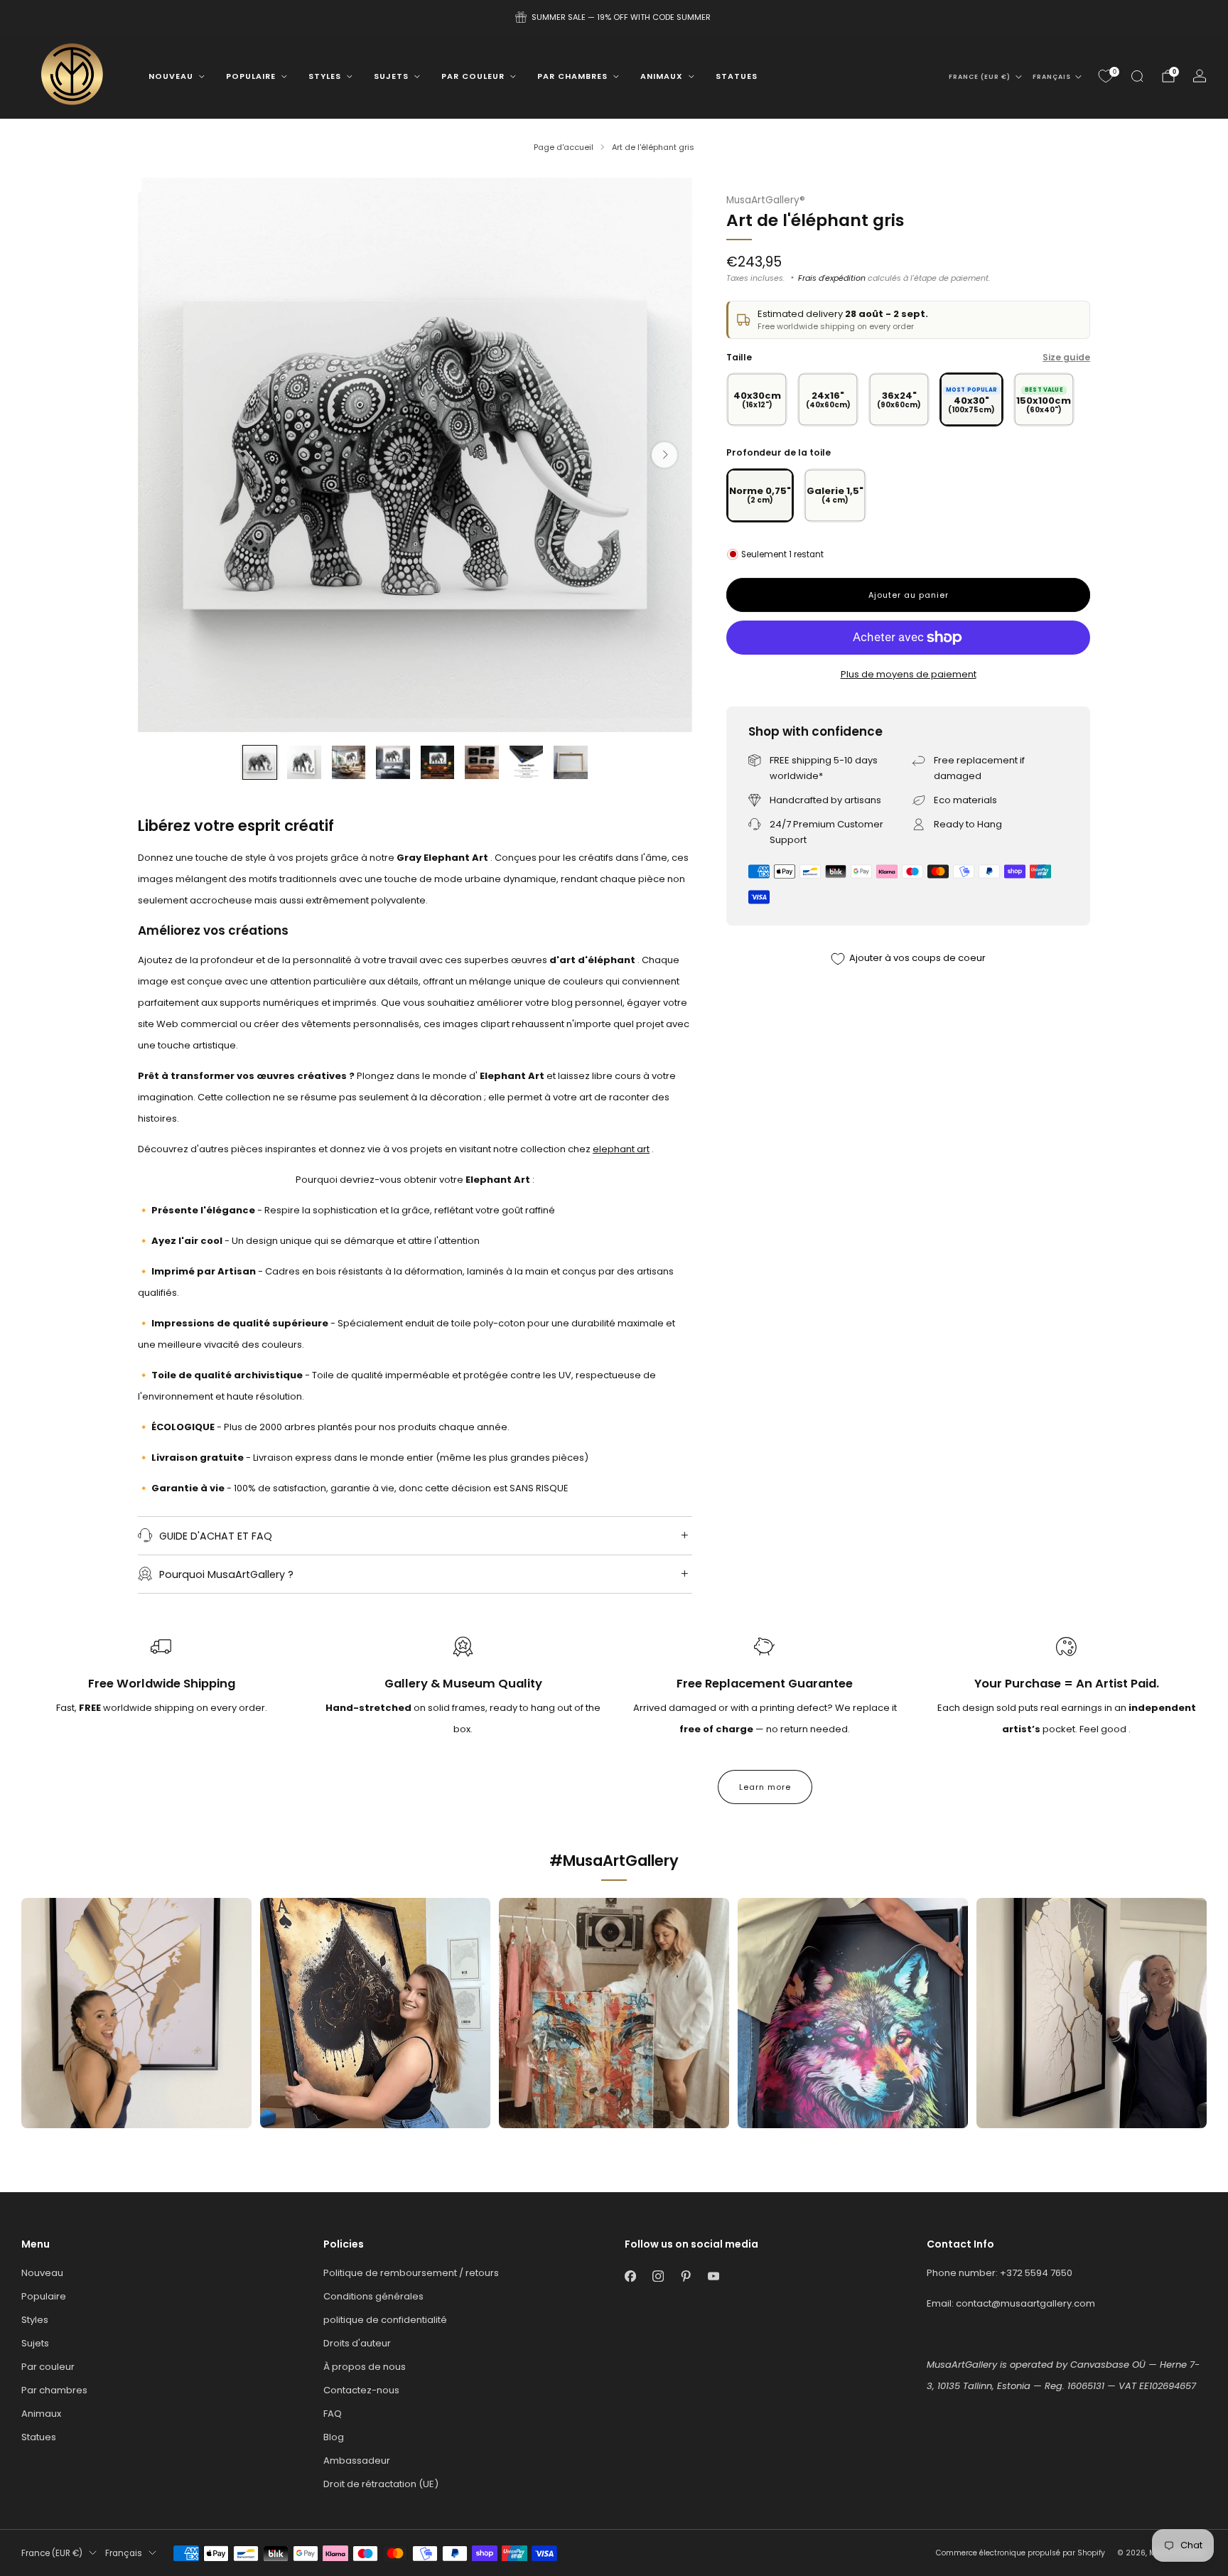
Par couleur (473, 76)
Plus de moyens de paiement (909, 674)
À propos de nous (365, 2367)
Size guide (1066, 357)
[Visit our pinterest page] (685, 2276)
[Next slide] (664, 455)
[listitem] (614, 17)
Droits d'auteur (357, 2343)
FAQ (333, 2414)
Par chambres (572, 76)
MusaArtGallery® (766, 200)
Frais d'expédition (832, 278)
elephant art (621, 1149)
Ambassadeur (357, 2460)
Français (1052, 77)
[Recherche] (1137, 76)
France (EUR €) (980, 77)
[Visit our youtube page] (713, 2276)
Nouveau (171, 76)
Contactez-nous (361, 2390)
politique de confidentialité (385, 2320)
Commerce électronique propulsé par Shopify (1020, 2553)
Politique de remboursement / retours (411, 2273)
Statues (737, 76)
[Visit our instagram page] (658, 2276)
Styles (325, 76)
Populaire (251, 76)
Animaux (662, 76)
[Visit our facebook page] (630, 2276)
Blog (334, 2437)
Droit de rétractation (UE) (381, 2484)
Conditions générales (373, 2296)
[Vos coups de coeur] (1106, 76)
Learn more (765, 1787)
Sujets (391, 76)
